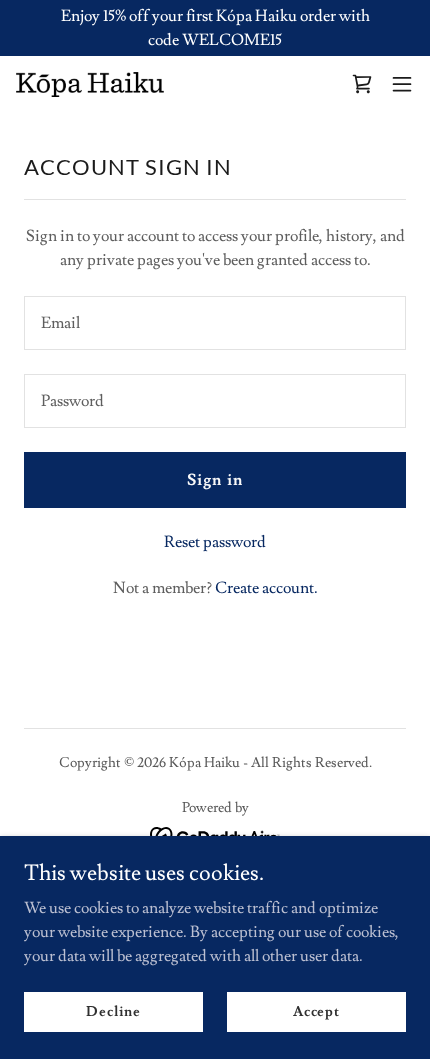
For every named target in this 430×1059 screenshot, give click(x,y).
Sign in (214, 480)
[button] (362, 84)
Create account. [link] (266, 588)
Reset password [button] (215, 542)
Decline (113, 1011)
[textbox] (215, 323)
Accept (316, 1011)
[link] (90, 84)
